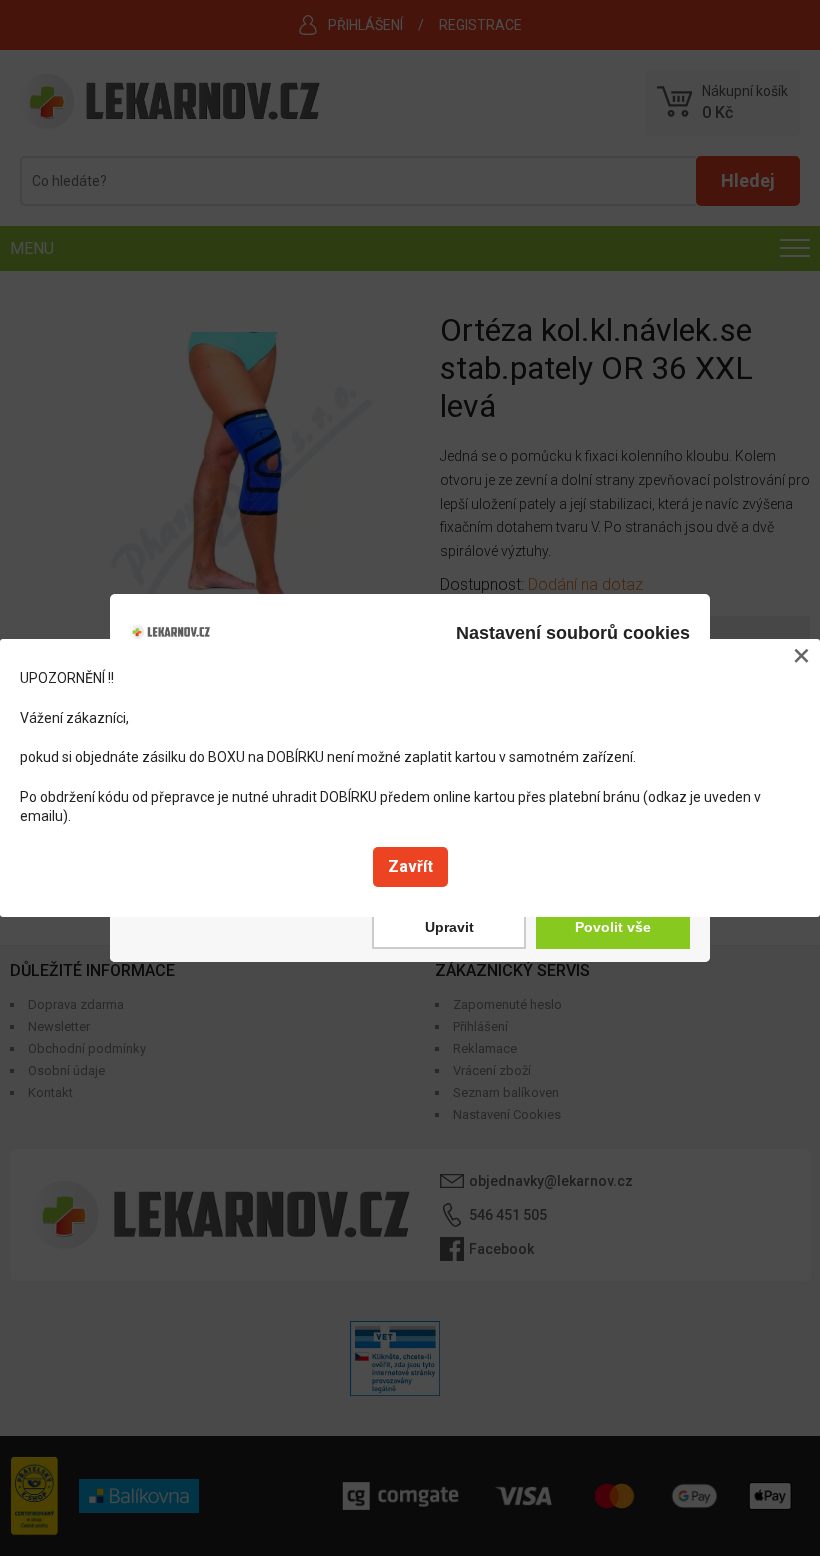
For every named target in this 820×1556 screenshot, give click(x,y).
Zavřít (410, 866)
